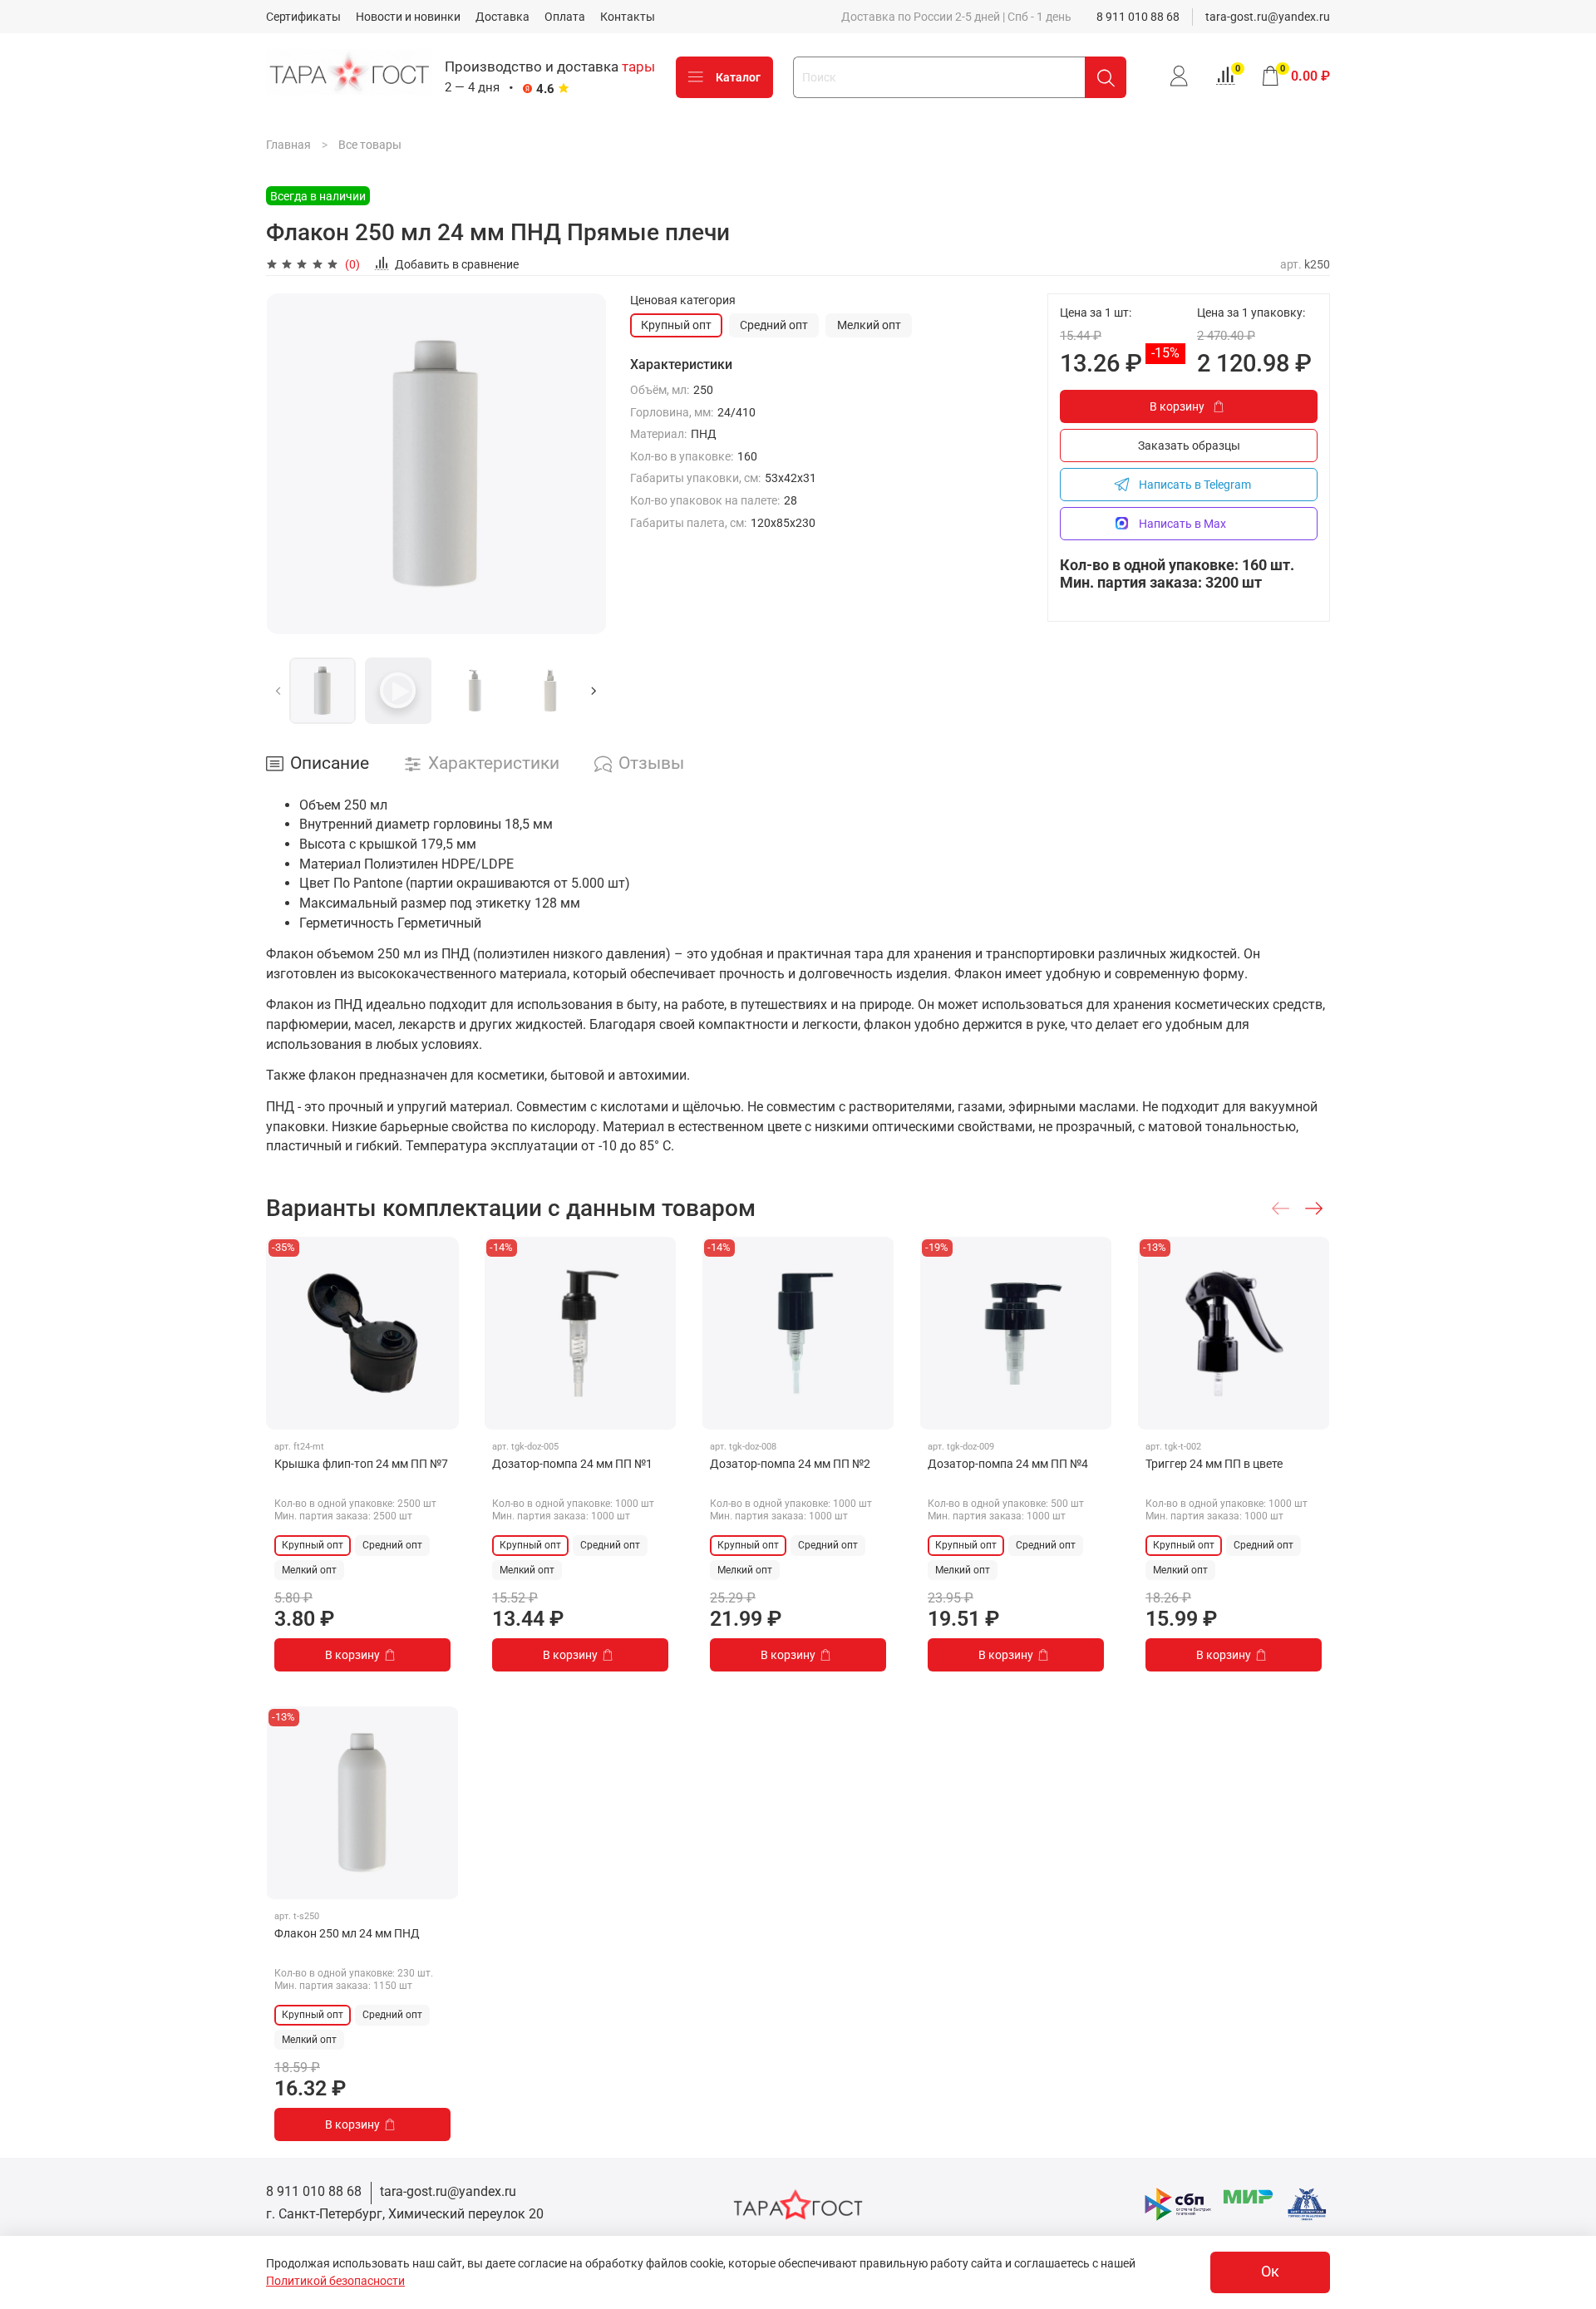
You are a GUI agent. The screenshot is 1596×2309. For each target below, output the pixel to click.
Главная (288, 145)
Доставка (502, 17)
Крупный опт (676, 325)
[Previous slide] (289, 464)
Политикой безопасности (335, 2281)
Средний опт (774, 325)
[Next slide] (584, 464)
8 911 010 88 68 (1138, 17)
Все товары (370, 145)
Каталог (738, 77)
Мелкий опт (869, 325)
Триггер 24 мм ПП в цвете (1214, 1464)
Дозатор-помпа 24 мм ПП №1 (572, 1464)
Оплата (565, 17)
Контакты (628, 17)
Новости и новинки (408, 17)
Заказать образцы (1189, 446)
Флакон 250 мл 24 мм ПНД (347, 1933)
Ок (1270, 2272)
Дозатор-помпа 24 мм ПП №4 (1008, 1464)
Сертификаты (303, 17)
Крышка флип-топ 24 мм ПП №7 (361, 1464)
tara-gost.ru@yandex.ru (1268, 17)
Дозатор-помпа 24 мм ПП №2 (790, 1464)
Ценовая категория (683, 300)
